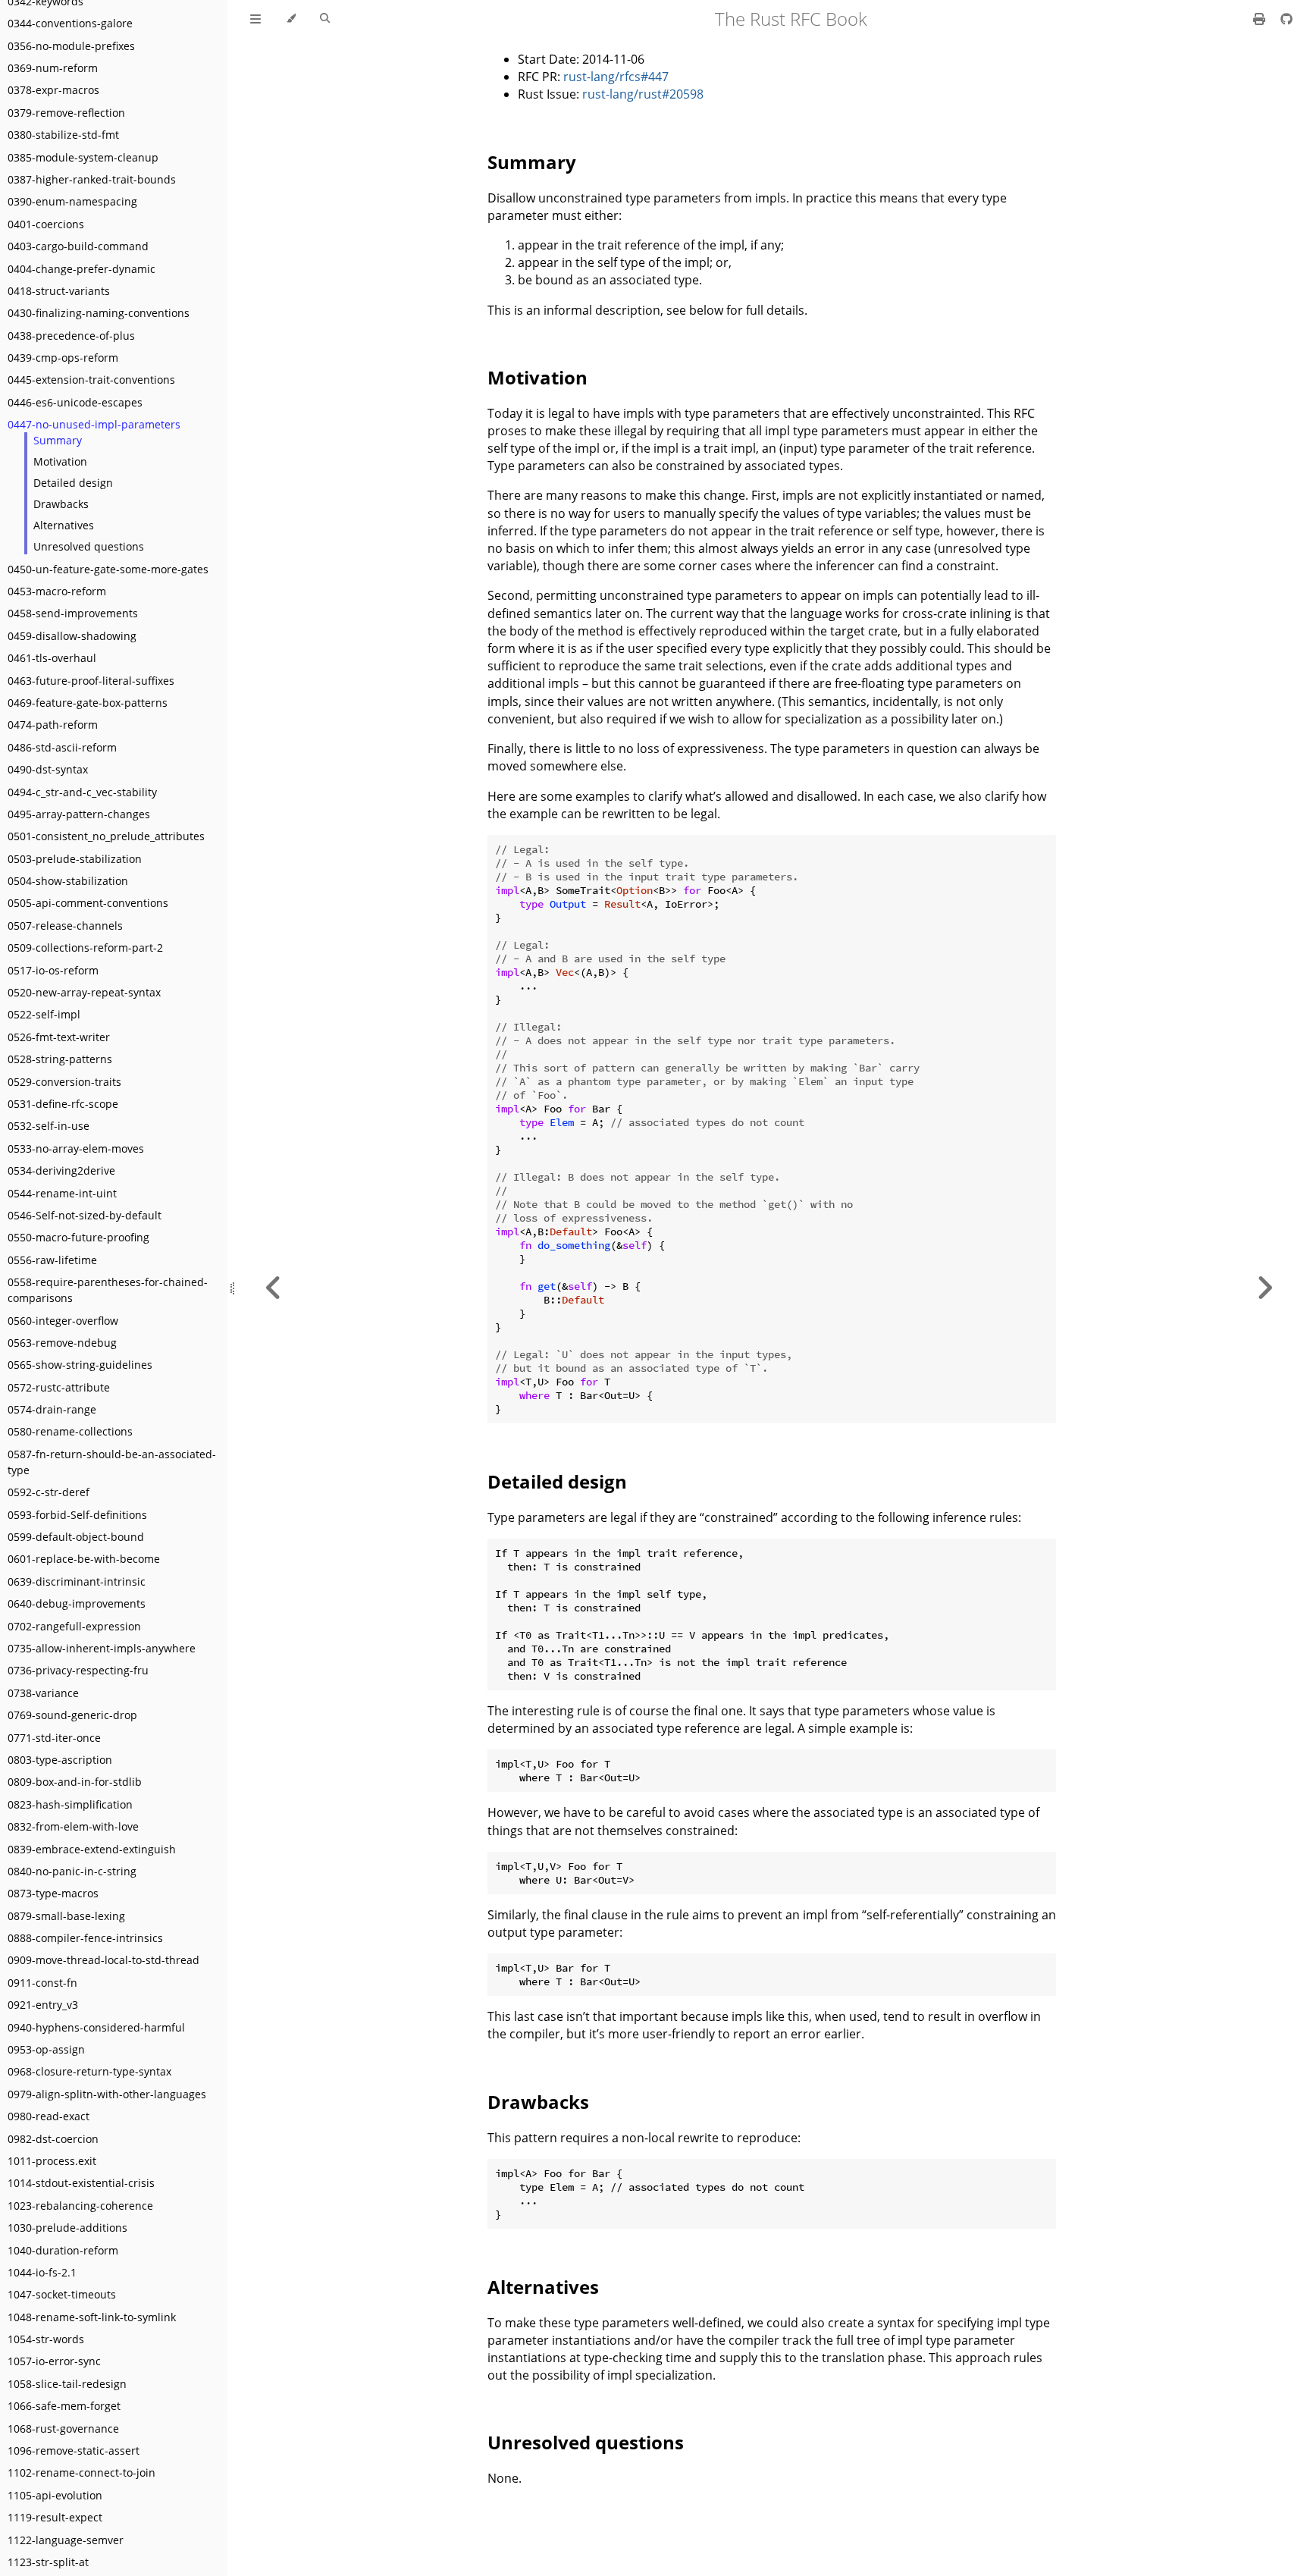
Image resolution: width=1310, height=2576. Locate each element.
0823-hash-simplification (70, 1804)
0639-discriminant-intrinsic (77, 1581)
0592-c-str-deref (49, 1492)
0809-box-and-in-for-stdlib (75, 1782)
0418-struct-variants (59, 291)
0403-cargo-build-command (78, 246)
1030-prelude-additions (67, 2228)
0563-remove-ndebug (62, 1343)
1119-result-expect (55, 2517)
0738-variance (43, 1693)
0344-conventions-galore (70, 23)
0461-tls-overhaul (52, 658)
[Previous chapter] (274, 1288)
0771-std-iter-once (54, 1738)
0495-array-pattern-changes (79, 814)
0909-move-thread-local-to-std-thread (103, 1960)
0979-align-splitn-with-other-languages (107, 2094)
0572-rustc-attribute (59, 1387)
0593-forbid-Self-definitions (77, 1515)
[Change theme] (291, 19)
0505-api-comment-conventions (88, 903)
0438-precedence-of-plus (71, 336)
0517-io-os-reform (53, 970)
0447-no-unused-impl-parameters (94, 424)
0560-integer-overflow (63, 1321)
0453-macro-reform (57, 591)
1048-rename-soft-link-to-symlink (92, 2317)
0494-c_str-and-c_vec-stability (82, 792)
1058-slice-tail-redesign (67, 2384)
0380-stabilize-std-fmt (63, 135)
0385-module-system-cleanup (83, 157)
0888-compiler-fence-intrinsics (85, 1938)
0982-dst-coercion (53, 2139)
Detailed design (73, 483)
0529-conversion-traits (64, 1082)
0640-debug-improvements (77, 1603)
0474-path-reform (53, 725)
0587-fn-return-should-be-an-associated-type (112, 1462)
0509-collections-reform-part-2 (85, 948)
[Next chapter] (1265, 1288)
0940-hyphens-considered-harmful (96, 2027)
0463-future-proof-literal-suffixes (91, 681)
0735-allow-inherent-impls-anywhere (102, 1648)
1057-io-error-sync (54, 2361)
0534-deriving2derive (61, 1170)
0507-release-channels (65, 926)
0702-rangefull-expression (74, 1626)
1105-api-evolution (55, 2495)
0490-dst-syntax (48, 769)
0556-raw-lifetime (52, 1260)
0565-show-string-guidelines (80, 1365)
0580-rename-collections (70, 1431)
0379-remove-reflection (66, 113)
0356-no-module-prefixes (71, 46)
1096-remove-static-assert (74, 2450)
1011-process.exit (52, 2161)
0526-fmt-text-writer (59, 1037)
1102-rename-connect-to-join (81, 2472)
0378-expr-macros (53, 90)
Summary (58, 440)
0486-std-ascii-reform (62, 747)
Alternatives (64, 525)
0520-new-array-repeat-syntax (84, 992)
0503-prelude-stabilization (75, 859)
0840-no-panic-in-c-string (72, 1871)
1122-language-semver (66, 2540)
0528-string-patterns (60, 1059)
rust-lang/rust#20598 (643, 94)
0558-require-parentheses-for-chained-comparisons (108, 1290)
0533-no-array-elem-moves (76, 1148)
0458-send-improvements (73, 613)
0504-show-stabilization (68, 881)
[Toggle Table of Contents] (255, 19)
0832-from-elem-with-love (73, 1826)
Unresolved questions (89, 546)
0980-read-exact (49, 2116)
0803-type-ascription (60, 1760)
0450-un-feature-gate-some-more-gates (108, 569)
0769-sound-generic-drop (72, 1715)
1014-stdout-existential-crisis (81, 2183)
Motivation (60, 461)
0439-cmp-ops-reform (63, 358)
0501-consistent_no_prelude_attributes (106, 836)
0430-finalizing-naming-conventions (99, 313)
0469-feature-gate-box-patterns (88, 703)
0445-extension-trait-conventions (91, 380)
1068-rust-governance (63, 2429)
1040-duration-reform (63, 2250)
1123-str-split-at (48, 2562)
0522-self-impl (44, 1014)
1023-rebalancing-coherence (80, 2206)
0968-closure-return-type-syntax (89, 2071)
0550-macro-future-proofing (78, 1237)
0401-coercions (46, 224)
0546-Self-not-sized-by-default (85, 1215)
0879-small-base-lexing (66, 1916)
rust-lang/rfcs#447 (616, 77)
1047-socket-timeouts (62, 2294)
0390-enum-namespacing (72, 201)
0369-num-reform (53, 68)
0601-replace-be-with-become (84, 1559)
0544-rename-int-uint (62, 1193)
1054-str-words (46, 2339)
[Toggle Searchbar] (325, 19)
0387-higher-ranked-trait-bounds (92, 179)
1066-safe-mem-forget (64, 2406)
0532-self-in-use (49, 1126)
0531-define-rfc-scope (63, 1104)
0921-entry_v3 (43, 2005)
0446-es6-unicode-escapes (75, 402)
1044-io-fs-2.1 (42, 2272)
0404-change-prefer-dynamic (81, 269)
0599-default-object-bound (76, 1537)
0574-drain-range (52, 1409)
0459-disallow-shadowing (72, 636)
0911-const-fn (42, 1983)
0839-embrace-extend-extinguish (92, 1849)
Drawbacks (61, 504)
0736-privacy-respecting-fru (78, 1670)
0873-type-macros (53, 1893)
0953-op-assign (46, 2049)
